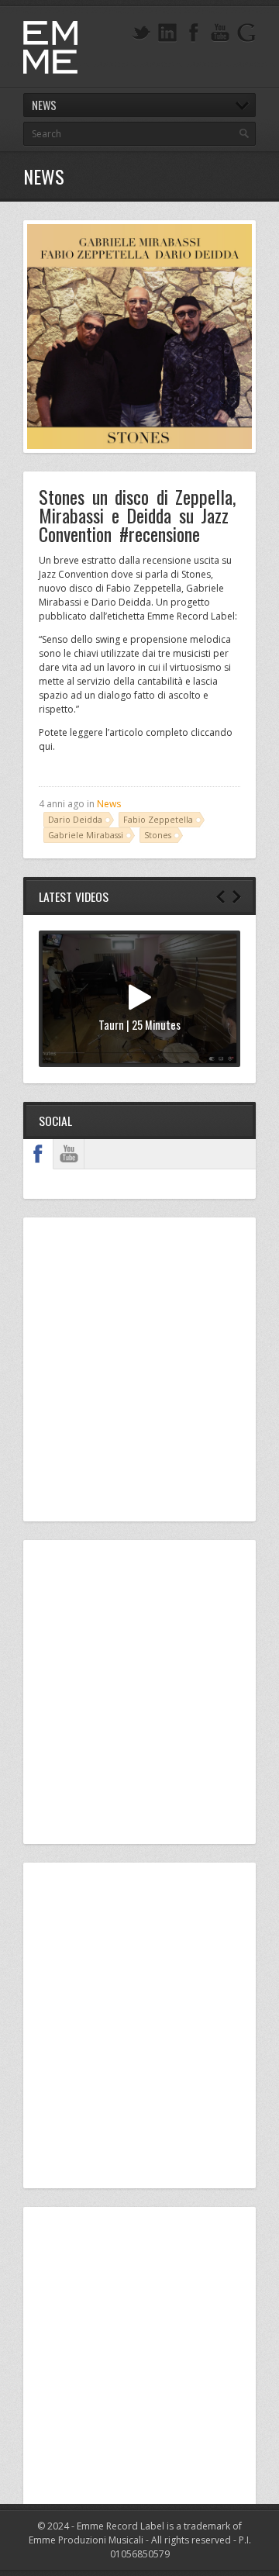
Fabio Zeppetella (158, 819)
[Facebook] (194, 33)
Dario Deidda (75, 819)
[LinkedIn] (167, 33)
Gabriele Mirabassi (86, 835)
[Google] (246, 33)
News (109, 804)
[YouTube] (220, 33)
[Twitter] (141, 33)
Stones (158, 835)
